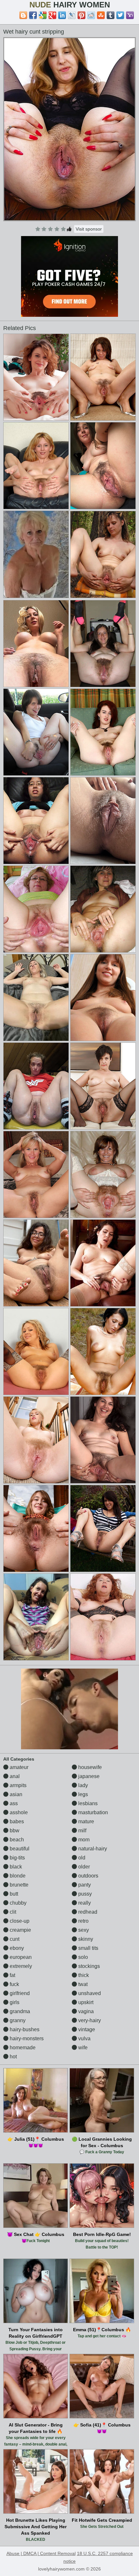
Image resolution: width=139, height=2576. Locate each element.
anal (14, 1776)
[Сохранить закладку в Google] (43, 15)
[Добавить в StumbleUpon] (101, 15)
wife (82, 2048)
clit (12, 1912)
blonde (17, 1876)
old (81, 1858)
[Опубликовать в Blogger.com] (23, 15)
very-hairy (89, 2020)
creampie (20, 1930)
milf (82, 1831)
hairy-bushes (24, 2029)
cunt (14, 1939)
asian (15, 1794)
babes (16, 1821)
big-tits (17, 1858)
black (15, 1867)
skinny (85, 1939)
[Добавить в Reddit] (91, 15)
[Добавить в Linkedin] (62, 15)
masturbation (92, 1812)
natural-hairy (92, 1849)
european (20, 1957)
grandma (19, 2011)
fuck (14, 1984)
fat (12, 1975)
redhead (87, 1912)
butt (13, 1894)
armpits (17, 1785)
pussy (84, 1894)
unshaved (89, 1993)
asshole (18, 1812)
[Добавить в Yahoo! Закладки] (130, 15)
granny (17, 2020)
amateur (18, 1767)
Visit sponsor (89, 229)
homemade (22, 2048)
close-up (19, 1921)
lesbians (87, 1803)
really (84, 1903)
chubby (17, 1903)
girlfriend (19, 1993)
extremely (20, 1966)
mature (86, 1821)
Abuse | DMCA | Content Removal (41, 2553)
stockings (88, 1966)
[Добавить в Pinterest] (81, 15)
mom (83, 1840)
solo (82, 1957)
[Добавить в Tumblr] (111, 15)
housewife (89, 1767)
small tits (88, 1948)
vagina (85, 2011)
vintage (86, 2029)
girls (14, 2002)
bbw (14, 1831)
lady (82, 1785)
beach (16, 1840)
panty (84, 1885)
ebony (16, 1948)
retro (83, 1921)
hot (13, 2057)
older (83, 1867)
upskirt (85, 2002)
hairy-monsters (26, 2038)
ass (13, 1803)
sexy (83, 1930)
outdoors (88, 1876)
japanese (88, 1776)
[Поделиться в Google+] (52, 15)
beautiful (19, 1849)
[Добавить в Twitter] (120, 15)
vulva (84, 2038)
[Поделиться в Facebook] (33, 15)
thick (83, 1975)
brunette (18, 1885)
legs (82, 1794)
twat (82, 1984)
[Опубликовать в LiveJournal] (72, 15)
